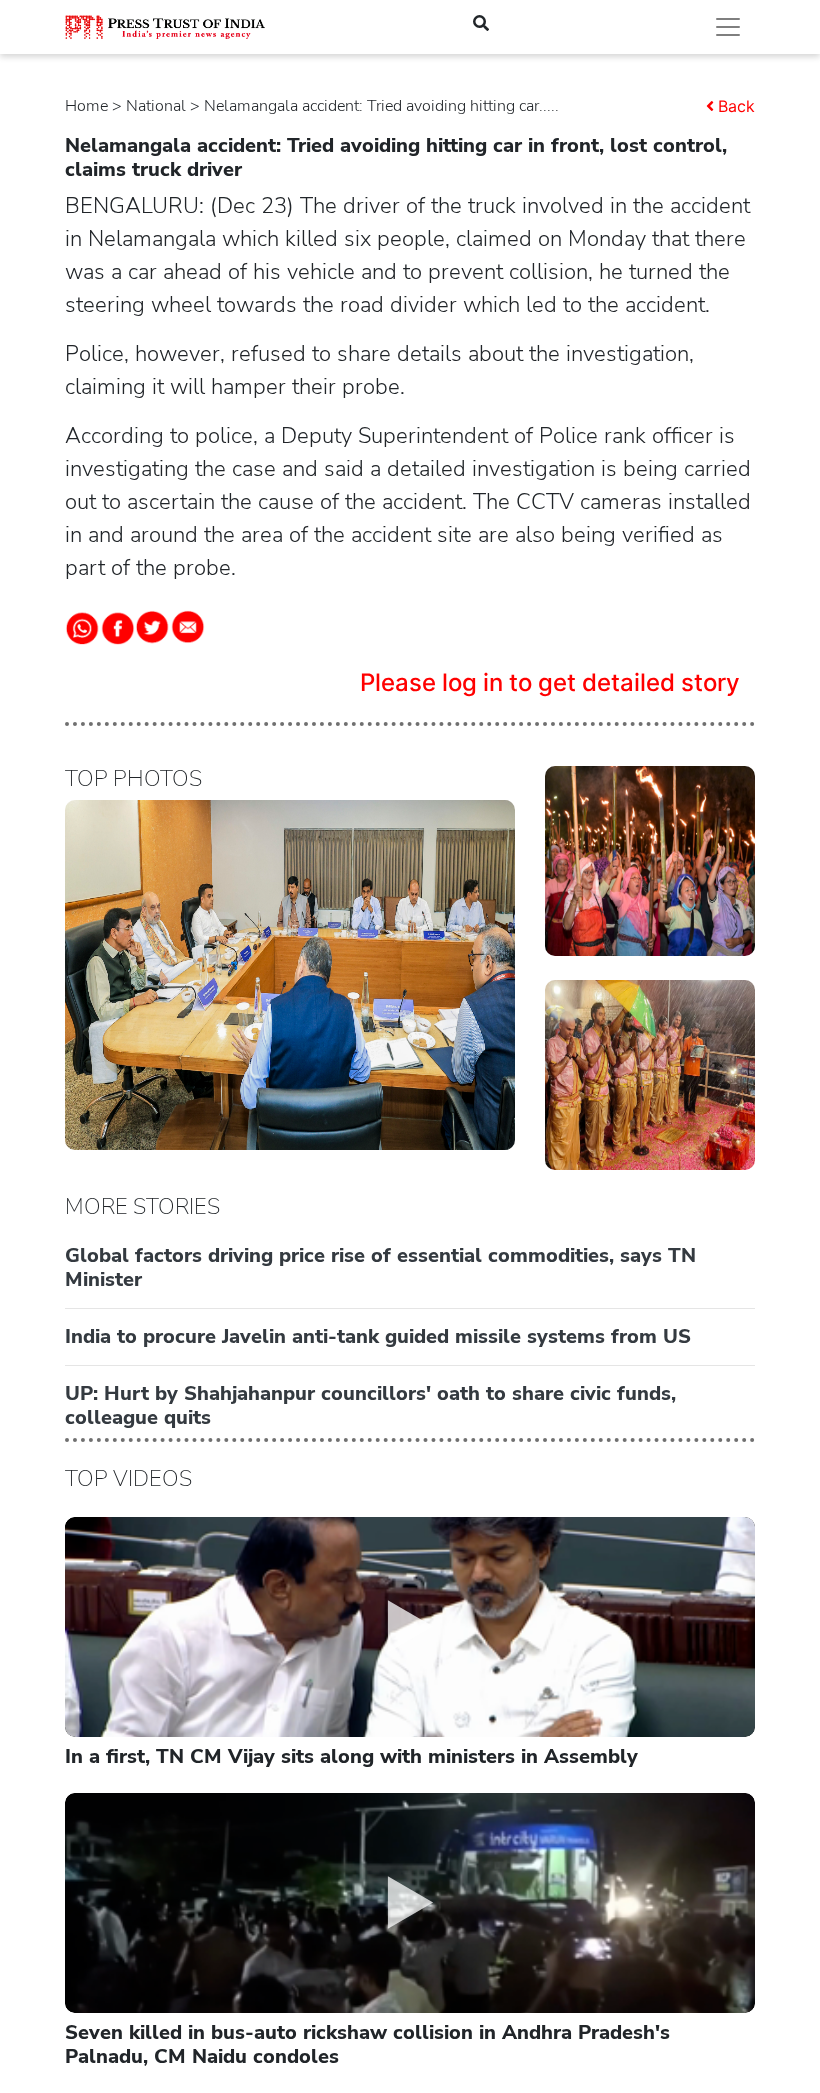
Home (86, 106)
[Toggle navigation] (728, 27)
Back (736, 106)
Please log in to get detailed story (550, 682)
